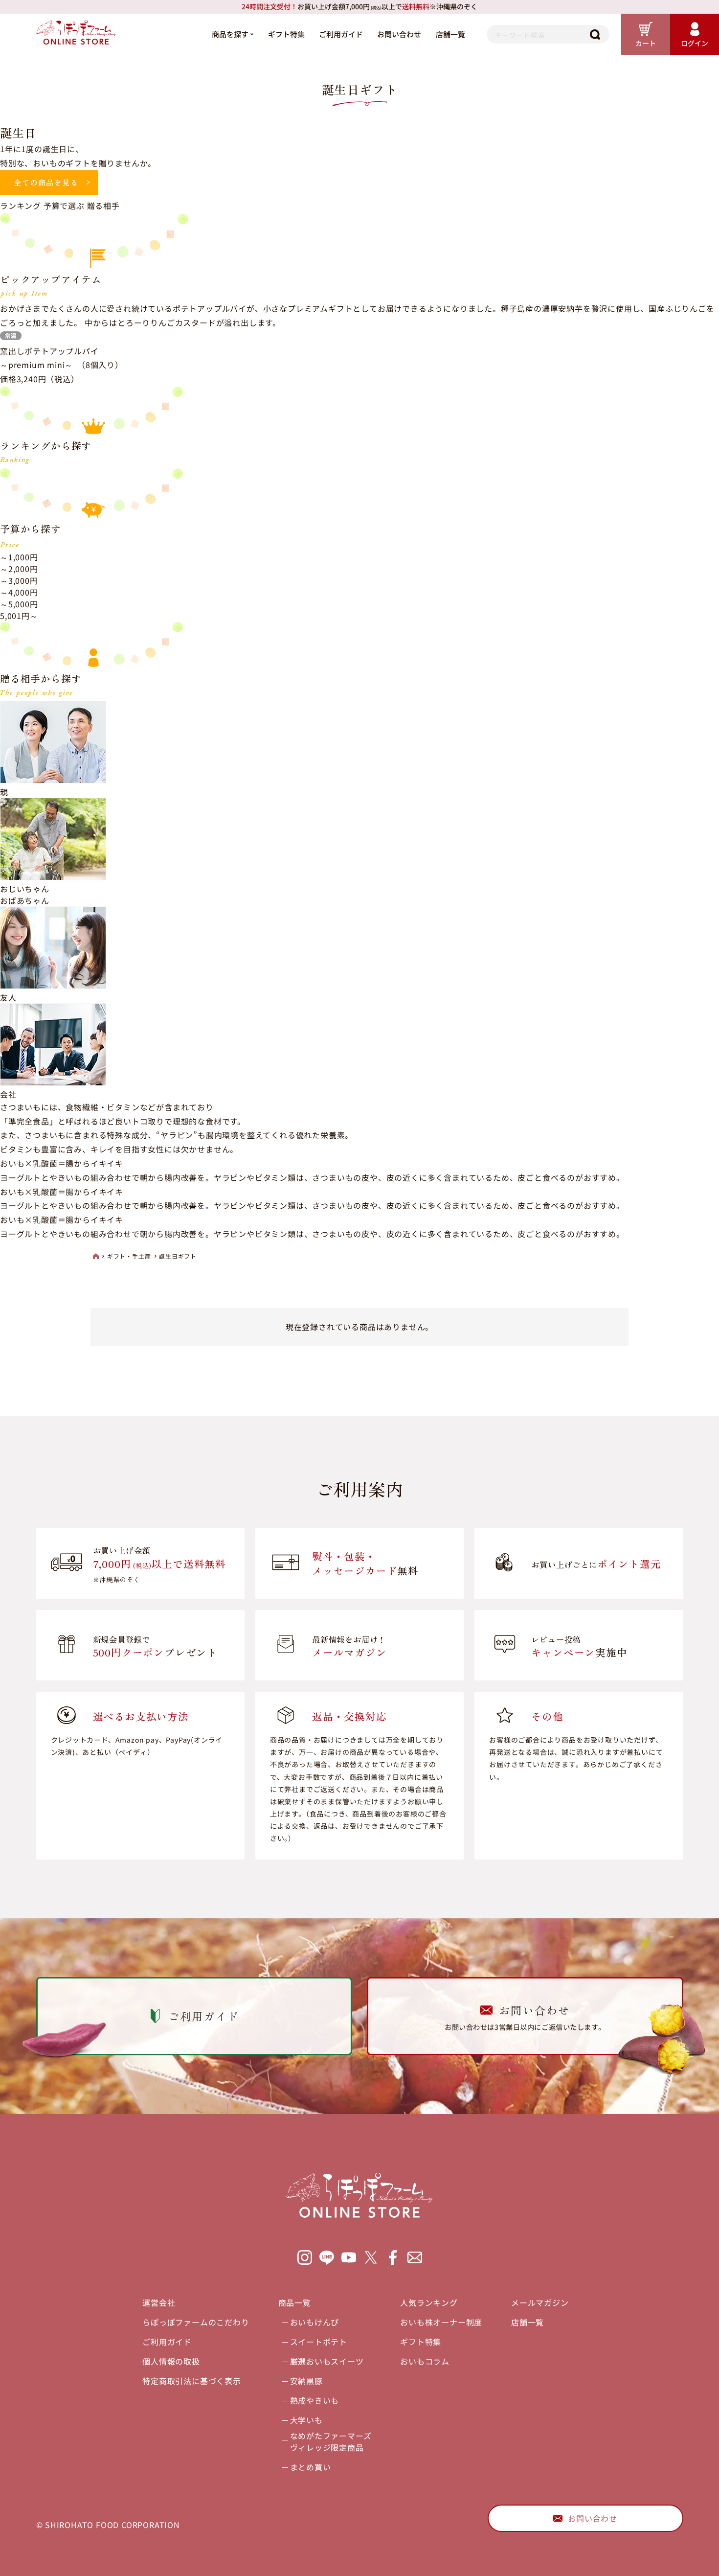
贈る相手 (103, 206)
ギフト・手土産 (129, 1256)
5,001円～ (19, 616)
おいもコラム (425, 2361)
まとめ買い (311, 2467)
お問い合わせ (399, 34)
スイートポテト (319, 2342)
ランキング (21, 206)
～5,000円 (19, 604)
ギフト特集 (286, 34)
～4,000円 (19, 592)
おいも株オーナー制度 (441, 2322)
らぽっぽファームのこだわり (196, 2322)
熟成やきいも (315, 2400)
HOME (96, 1256)
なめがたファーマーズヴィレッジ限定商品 (331, 2441)
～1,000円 (19, 557)
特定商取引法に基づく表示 (192, 2381)
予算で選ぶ (64, 206)
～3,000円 (19, 580)
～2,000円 (19, 569)
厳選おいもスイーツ (327, 2361)
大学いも (306, 2420)
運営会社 (159, 2302)
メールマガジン (540, 2302)
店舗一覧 (450, 34)
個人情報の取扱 (171, 2361)
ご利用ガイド (341, 34)
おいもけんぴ (315, 2322)
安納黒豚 (306, 2381)
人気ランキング (429, 2302)
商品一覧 (295, 2302)
